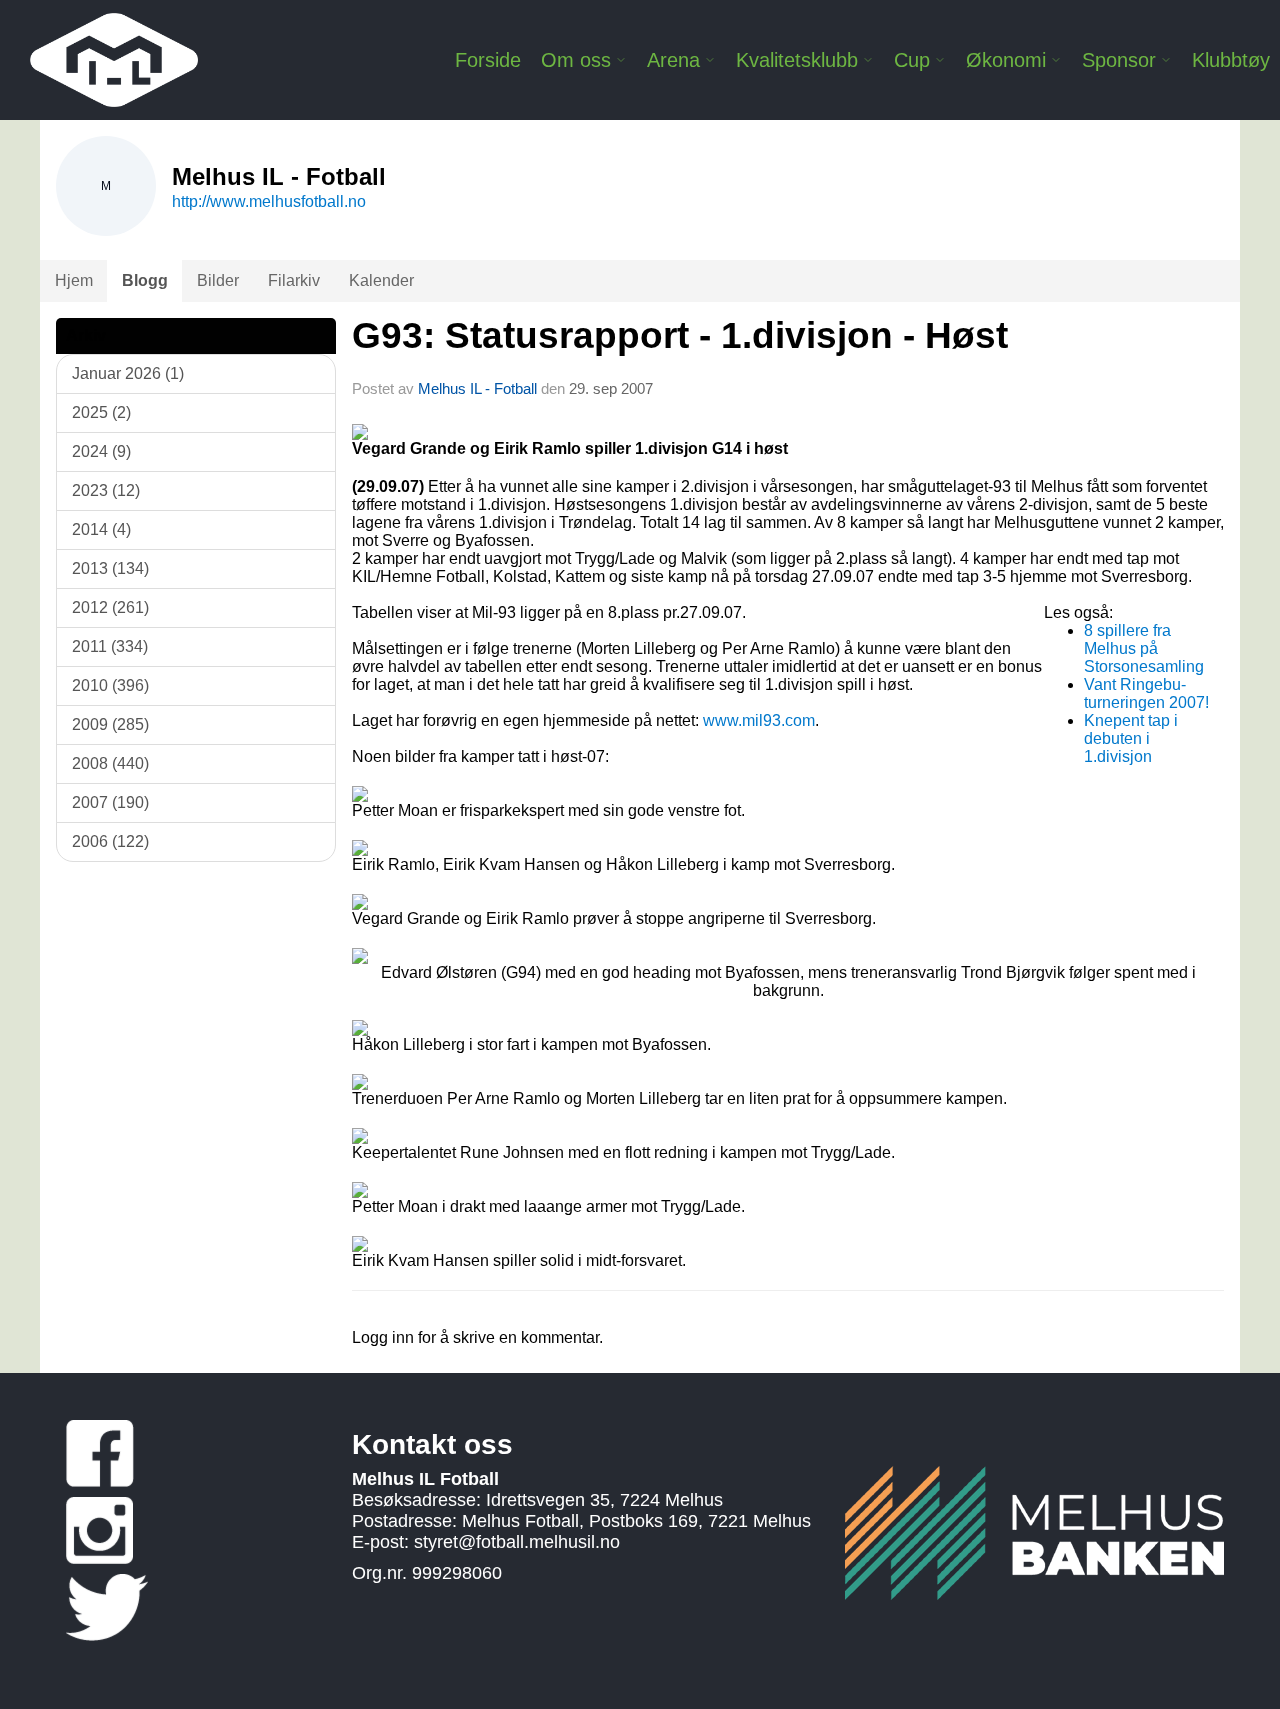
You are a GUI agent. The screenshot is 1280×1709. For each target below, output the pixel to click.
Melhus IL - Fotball (479, 388)
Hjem (74, 280)
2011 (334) (110, 646)
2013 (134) (110, 568)
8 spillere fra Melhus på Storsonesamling (1144, 648)
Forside (488, 60)
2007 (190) (110, 802)
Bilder (218, 280)
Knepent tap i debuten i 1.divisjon (1131, 738)
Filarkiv (294, 280)
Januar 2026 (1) (128, 373)
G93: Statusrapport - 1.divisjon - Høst (680, 335)
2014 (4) (101, 529)
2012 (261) (110, 607)
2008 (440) (110, 763)
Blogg (145, 280)
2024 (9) (101, 451)
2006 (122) (110, 841)
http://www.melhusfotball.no (269, 201)
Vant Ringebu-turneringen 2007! (1146, 693)
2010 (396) (110, 685)
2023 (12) (106, 490)
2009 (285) (110, 724)
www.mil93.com (759, 720)
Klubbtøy (1231, 60)
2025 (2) (101, 412)
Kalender (381, 280)
